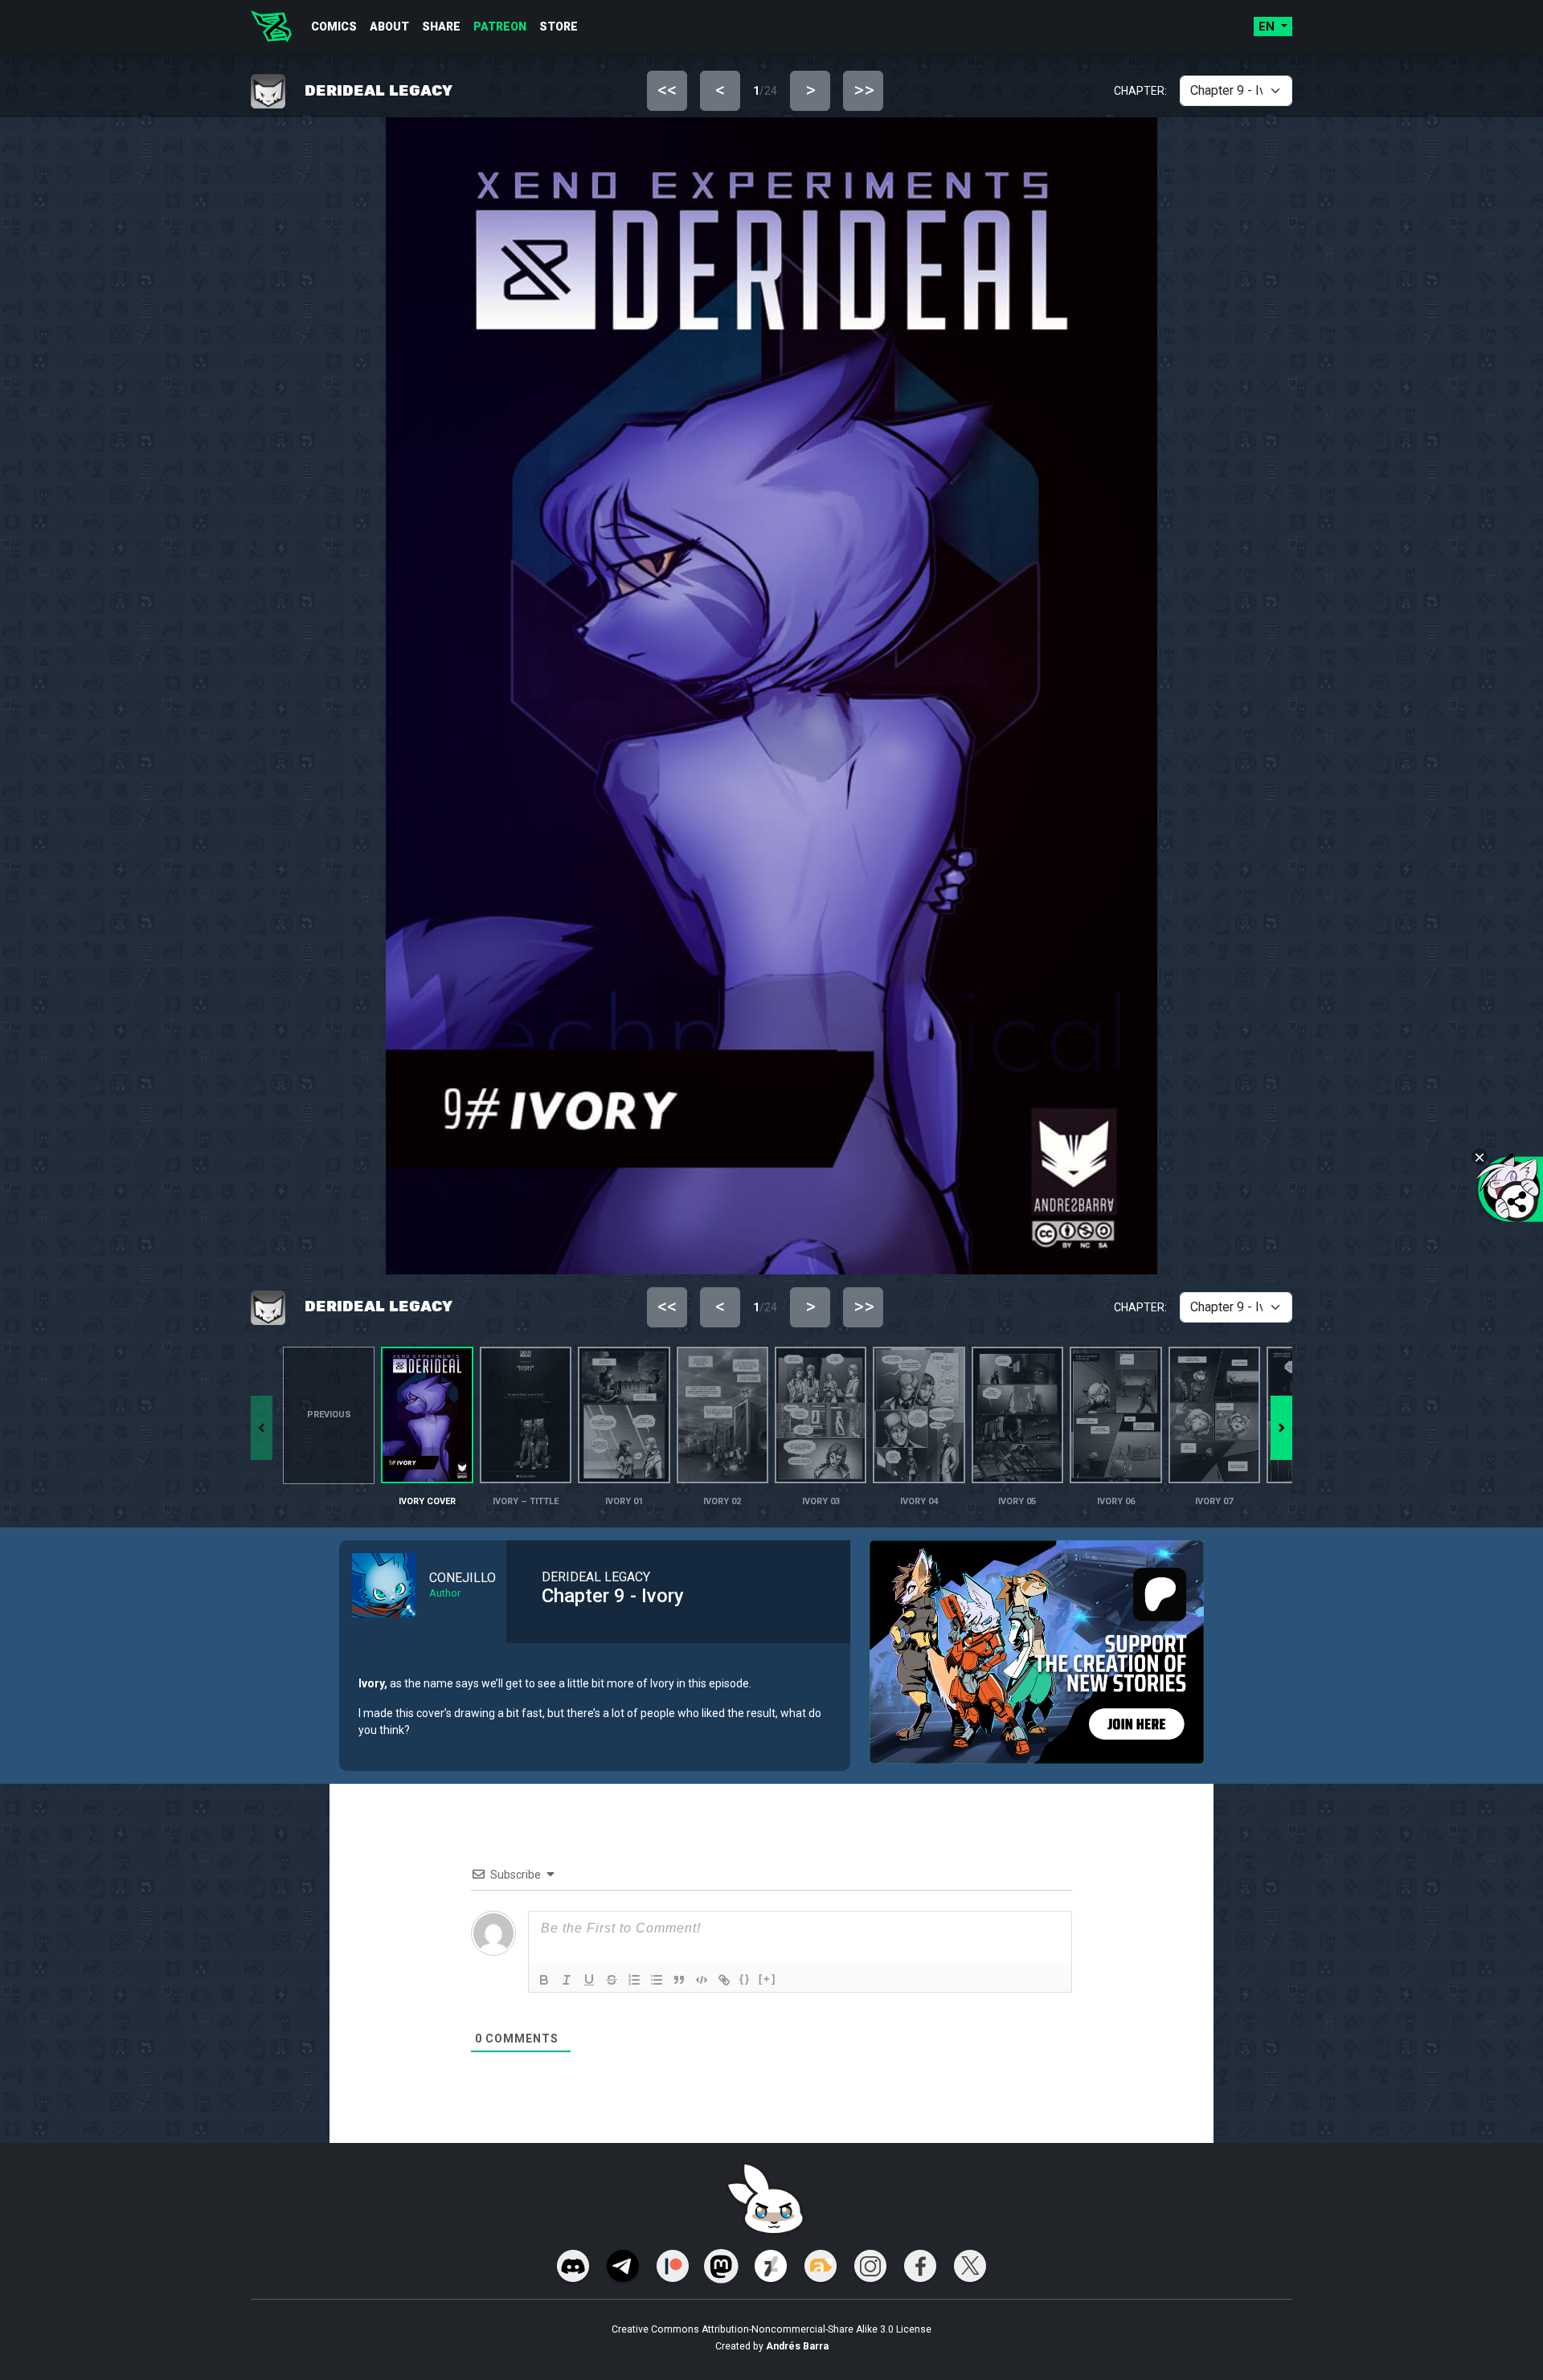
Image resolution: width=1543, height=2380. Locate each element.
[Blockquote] (679, 1980)
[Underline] (589, 1980)
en (1268, 27)
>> (864, 90)
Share (441, 27)
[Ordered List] (634, 1980)
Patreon (500, 27)
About (389, 27)
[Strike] (612, 1980)
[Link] (724, 1980)
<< (667, 90)
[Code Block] (702, 1980)
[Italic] (567, 1980)
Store (559, 27)
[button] (1281, 1428)
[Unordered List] (657, 1980)
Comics (334, 27)
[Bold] (544, 1980)
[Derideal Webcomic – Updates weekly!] (271, 27)
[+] (767, 1979)
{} (745, 1979)
